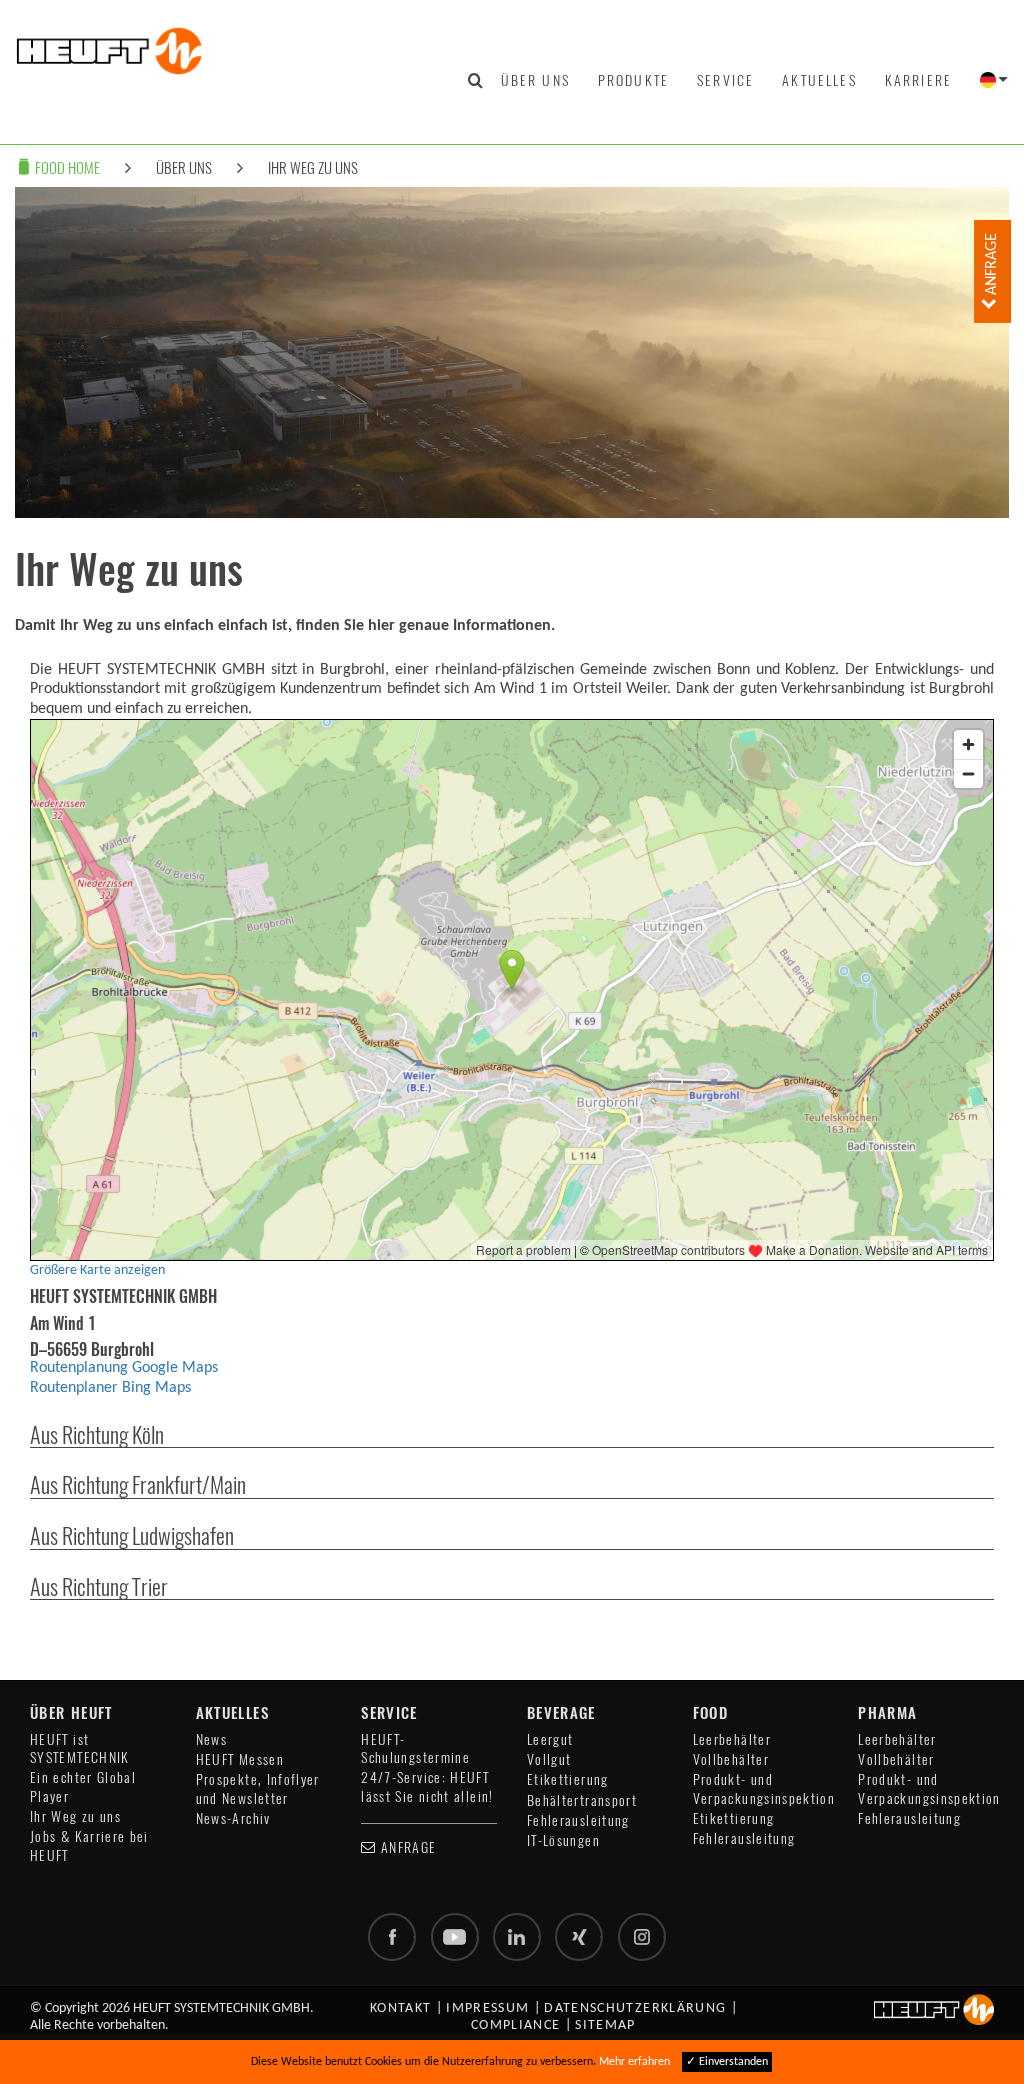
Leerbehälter (732, 1739)
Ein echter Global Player (83, 1786)
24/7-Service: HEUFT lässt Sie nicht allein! (427, 1786)
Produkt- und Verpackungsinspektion (764, 1788)
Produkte (633, 80)
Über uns (535, 80)
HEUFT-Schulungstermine (415, 1748)
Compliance (516, 2025)
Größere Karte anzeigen (97, 1270)
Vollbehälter (731, 1759)
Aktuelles (819, 80)
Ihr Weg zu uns (313, 167)
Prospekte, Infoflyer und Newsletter (258, 1788)
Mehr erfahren (634, 2062)
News (211, 1739)
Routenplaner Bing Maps (110, 1388)
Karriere (918, 80)
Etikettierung (568, 1779)
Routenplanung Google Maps (124, 1368)
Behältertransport (582, 1800)
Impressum (487, 2008)
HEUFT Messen (240, 1759)
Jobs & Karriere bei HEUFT (89, 1845)
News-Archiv (233, 1818)
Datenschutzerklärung (635, 2008)
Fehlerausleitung (578, 1820)
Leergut (550, 1739)
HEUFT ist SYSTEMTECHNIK (80, 1748)
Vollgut (549, 1759)
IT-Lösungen (563, 1840)
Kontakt (401, 2008)
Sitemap (605, 2025)
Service (725, 80)
